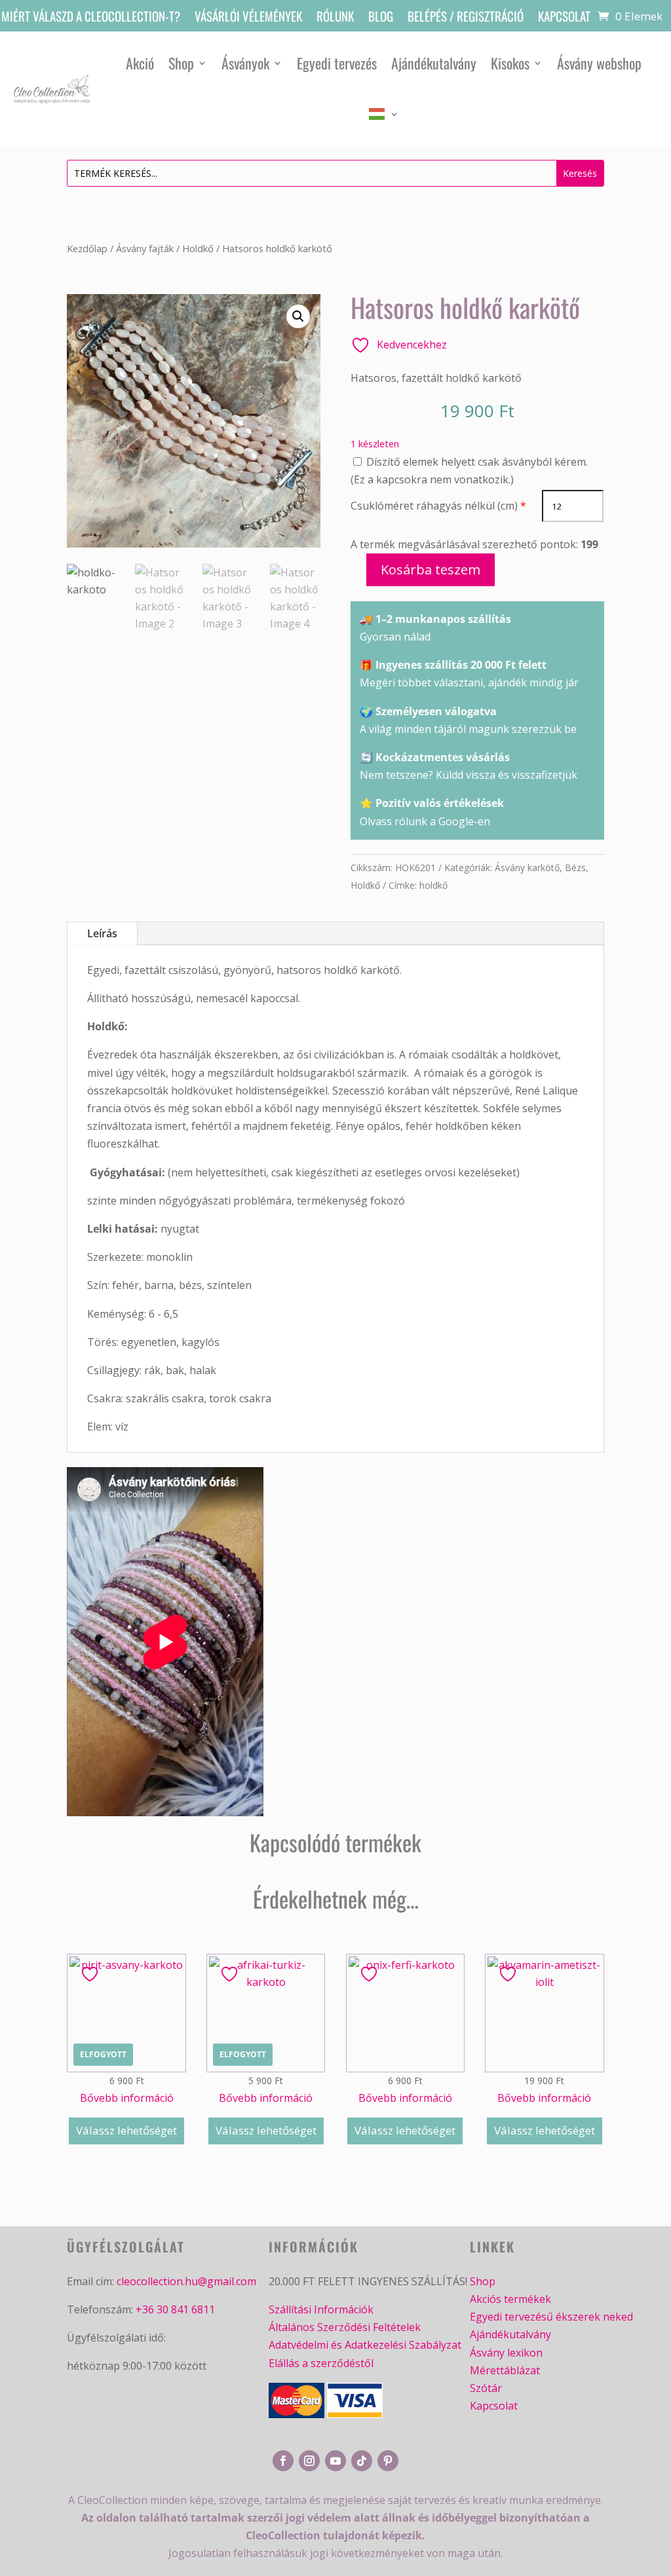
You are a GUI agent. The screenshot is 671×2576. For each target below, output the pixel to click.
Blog (381, 18)
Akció (140, 63)
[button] (298, 316)
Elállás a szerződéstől (321, 2363)
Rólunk (335, 18)
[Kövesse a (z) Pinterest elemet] (388, 2461)
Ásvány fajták (145, 248)
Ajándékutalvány (434, 63)
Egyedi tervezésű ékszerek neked (551, 2317)
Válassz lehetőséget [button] (405, 2130)
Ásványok (245, 63)
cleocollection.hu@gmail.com (186, 2281)
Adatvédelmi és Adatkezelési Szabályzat (365, 2345)
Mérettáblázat (505, 2370)
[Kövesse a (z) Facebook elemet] (283, 2461)
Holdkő (198, 248)
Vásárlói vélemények (248, 18)
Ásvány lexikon (506, 2353)
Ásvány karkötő (527, 868)
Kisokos (510, 63)
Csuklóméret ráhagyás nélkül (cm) (434, 506)
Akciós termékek (510, 2299)
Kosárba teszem (431, 569)
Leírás (102, 933)
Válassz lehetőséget (126, 2130)
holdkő (433, 885)
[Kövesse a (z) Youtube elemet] (335, 2461)
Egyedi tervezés (337, 63)
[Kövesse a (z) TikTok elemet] (362, 2461)
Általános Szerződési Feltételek (345, 2327)
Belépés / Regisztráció (466, 18)
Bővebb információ (127, 2098)
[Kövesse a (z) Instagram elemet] (309, 2461)
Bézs (575, 868)
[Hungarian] (384, 114)
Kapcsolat (564, 18)
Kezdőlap (87, 248)
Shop (181, 63)
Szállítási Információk (321, 2309)
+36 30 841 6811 (175, 2309)
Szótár (486, 2388)
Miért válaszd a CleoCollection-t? (91, 18)
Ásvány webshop (599, 63)
